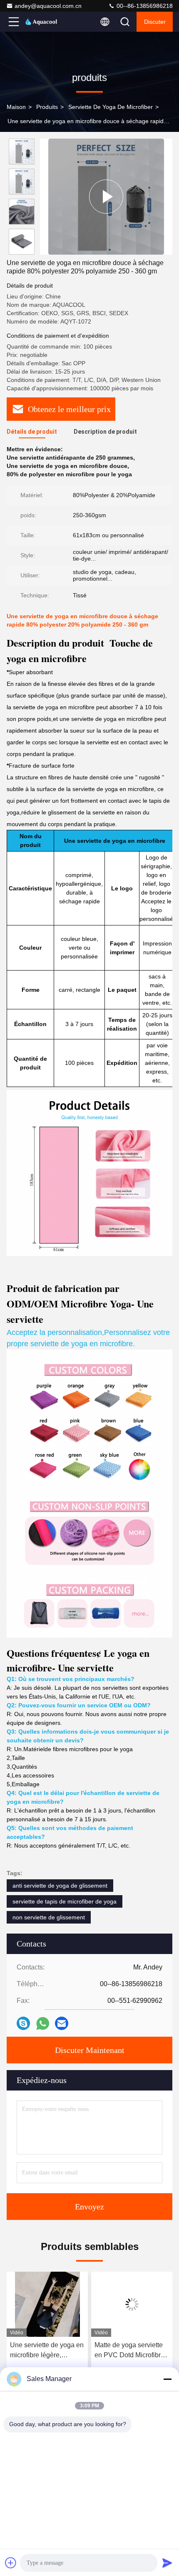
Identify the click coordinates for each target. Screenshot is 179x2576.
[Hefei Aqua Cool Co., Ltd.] (41, 22)
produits (47, 107)
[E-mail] (62, 2023)
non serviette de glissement (49, 1917)
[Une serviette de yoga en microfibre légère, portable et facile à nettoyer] (47, 2304)
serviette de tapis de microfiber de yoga (65, 1901)
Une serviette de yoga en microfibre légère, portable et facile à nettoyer (47, 2351)
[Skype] (23, 2023)
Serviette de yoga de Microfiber (111, 107)
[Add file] (11, 2563)
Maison (16, 107)
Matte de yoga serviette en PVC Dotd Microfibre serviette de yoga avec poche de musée (129, 2351)
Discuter (155, 22)
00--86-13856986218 (144, 6)
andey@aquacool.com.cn (48, 6)
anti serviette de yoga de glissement (60, 1886)
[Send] (167, 2563)
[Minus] (167, 2379)
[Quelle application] (43, 2024)
